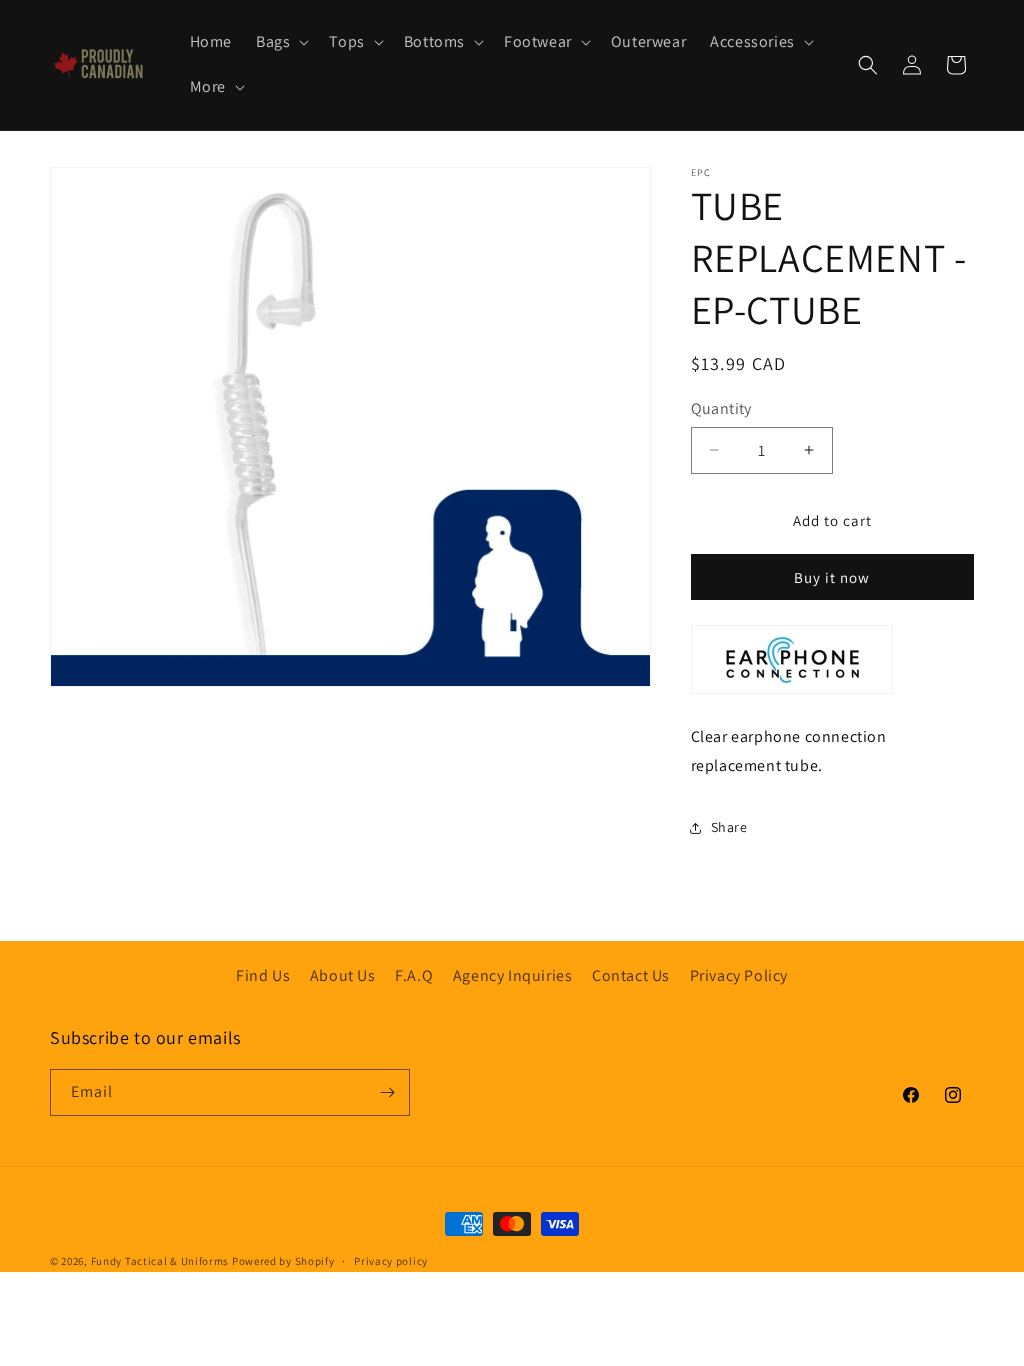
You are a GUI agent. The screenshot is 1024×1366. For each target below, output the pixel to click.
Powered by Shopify (283, 1261)
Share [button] (729, 827)
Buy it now (832, 577)
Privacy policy (391, 1261)
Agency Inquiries (513, 975)
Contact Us (631, 975)
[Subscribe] (387, 1092)
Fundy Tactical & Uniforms (160, 1261)
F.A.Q (414, 975)
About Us (343, 975)
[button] (280, 42)
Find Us (263, 975)
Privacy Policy (739, 975)
